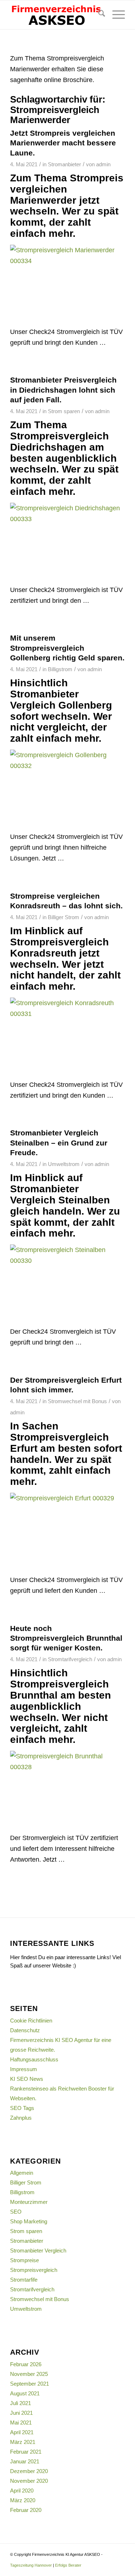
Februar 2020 (26, 2510)
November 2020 (29, 2481)
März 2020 (23, 2500)
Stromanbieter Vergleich (38, 2250)
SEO (16, 2212)
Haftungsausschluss (34, 2059)
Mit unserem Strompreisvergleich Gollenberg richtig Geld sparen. (67, 648)
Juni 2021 (21, 2413)
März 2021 (23, 2442)
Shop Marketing (29, 2221)
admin (103, 164)
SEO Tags (22, 2108)
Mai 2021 (21, 2423)
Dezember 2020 (29, 2471)
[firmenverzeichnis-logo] (56, 15)
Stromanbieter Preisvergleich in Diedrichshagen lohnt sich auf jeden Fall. (63, 390)
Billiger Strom (64, 917)
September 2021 (30, 2384)
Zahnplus (21, 2118)
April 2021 (22, 2432)
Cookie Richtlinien (31, 2021)
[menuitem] (98, 15)
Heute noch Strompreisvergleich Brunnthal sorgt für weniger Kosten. (66, 1638)
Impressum (24, 2069)
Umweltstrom (64, 1164)
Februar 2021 (26, 2452)
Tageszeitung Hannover (31, 2565)
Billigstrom (60, 669)
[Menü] (115, 15)
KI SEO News (27, 2079)
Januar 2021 (25, 2461)
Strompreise (24, 2260)
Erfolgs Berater (68, 2565)
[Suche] (98, 15)
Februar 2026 (26, 2364)
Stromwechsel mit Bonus (77, 1401)
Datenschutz (25, 2030)
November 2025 (29, 2374)
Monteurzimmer (29, 2202)
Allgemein (22, 2173)
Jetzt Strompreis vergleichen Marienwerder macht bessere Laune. (63, 143)
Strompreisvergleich (34, 2270)
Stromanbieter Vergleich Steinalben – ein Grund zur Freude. (59, 1143)
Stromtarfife (24, 2280)
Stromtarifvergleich (70, 1659)
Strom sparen (64, 411)
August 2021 (25, 2393)
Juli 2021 (21, 2403)
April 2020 (22, 2491)
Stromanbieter (64, 164)
